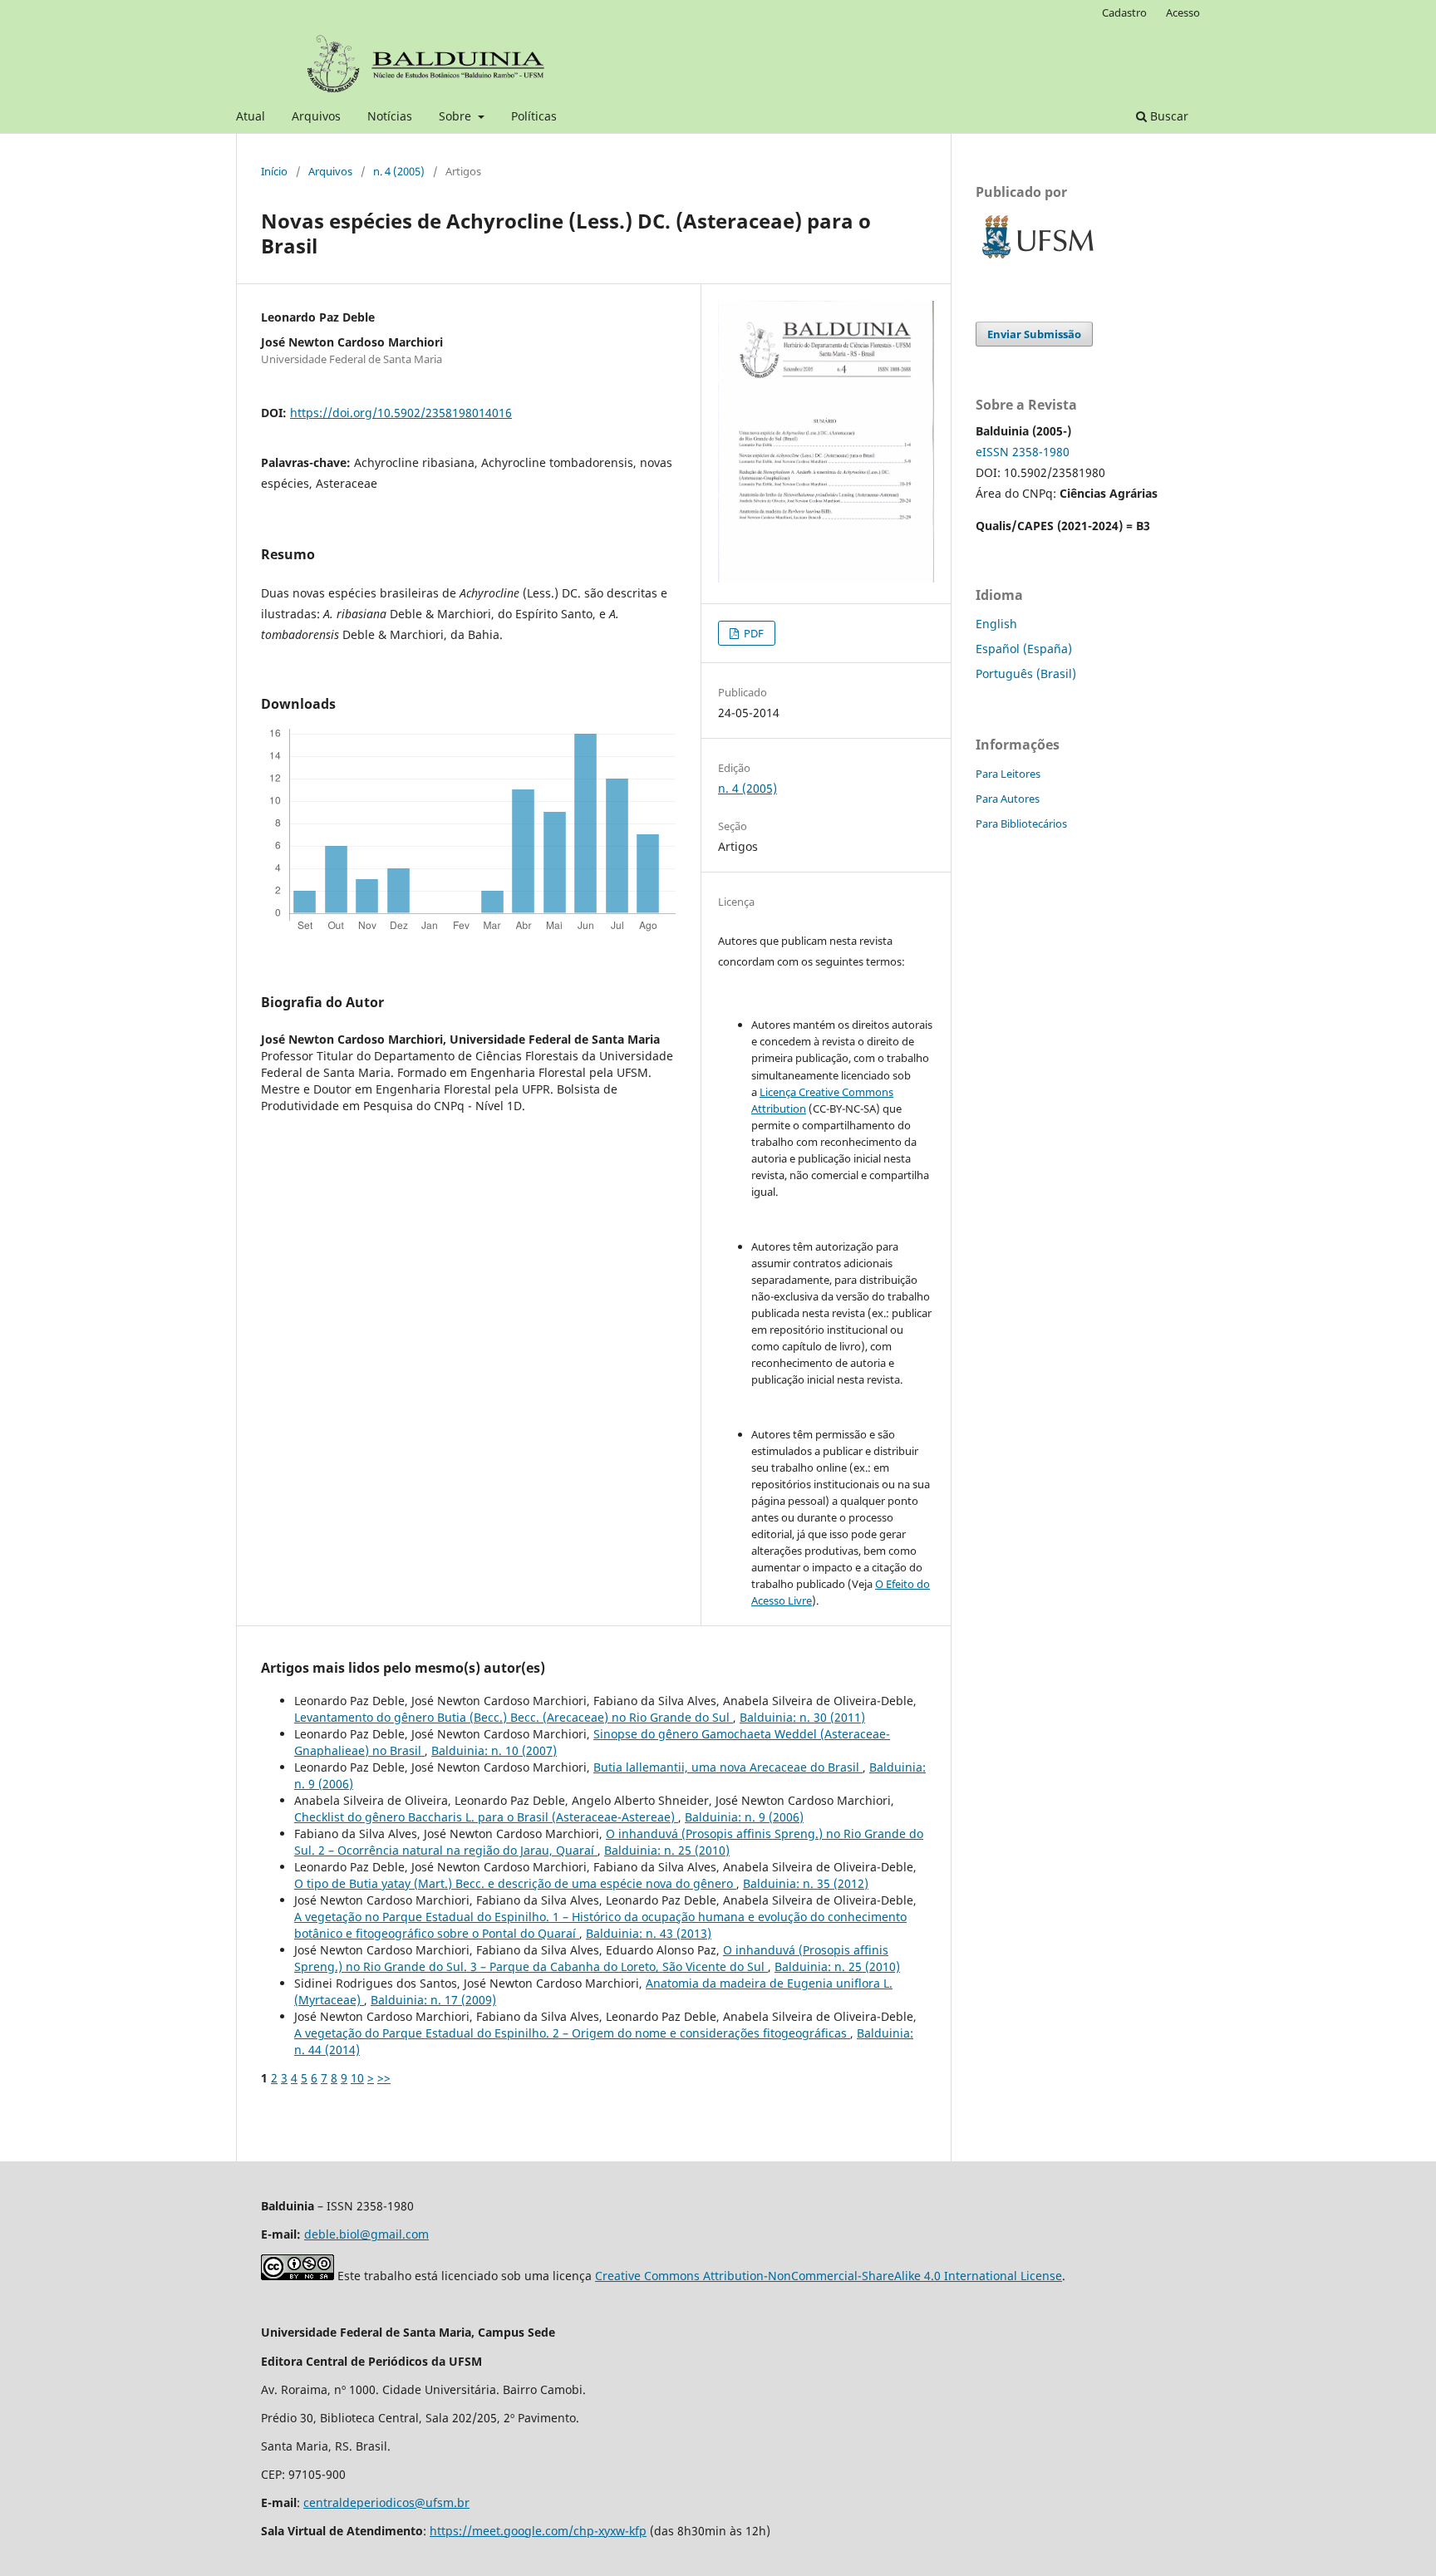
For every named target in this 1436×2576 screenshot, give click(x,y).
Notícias (390, 116)
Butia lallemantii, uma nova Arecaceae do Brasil (728, 1767)
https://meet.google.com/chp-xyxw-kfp (538, 2531)
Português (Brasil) (1026, 673)
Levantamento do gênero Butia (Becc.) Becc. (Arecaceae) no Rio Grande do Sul (514, 1717)
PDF (752, 633)
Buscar (1168, 116)
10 (357, 2078)
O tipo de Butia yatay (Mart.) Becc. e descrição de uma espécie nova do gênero (515, 1883)
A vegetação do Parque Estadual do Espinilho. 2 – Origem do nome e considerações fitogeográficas (572, 2033)
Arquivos (316, 116)
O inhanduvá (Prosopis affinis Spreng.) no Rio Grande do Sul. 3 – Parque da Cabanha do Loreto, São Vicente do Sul (591, 1958)
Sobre (457, 116)
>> (384, 2078)
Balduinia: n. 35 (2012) (806, 1883)
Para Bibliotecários (1021, 823)
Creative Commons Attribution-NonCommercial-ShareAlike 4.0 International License (829, 2276)
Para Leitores (1008, 774)
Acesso (1183, 12)
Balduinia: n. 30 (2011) (802, 1717)
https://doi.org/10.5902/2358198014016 (401, 413)
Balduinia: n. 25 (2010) (667, 1850)
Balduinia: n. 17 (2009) (433, 2000)
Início (274, 171)
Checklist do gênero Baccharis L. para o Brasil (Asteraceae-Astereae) (486, 1817)
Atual (251, 116)
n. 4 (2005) (399, 171)
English (996, 624)
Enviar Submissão (1034, 334)
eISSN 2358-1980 (1023, 452)
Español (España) (1024, 649)
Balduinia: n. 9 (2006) (744, 1817)
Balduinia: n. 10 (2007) (494, 1750)
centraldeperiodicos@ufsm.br (386, 2502)
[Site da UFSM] (1038, 261)
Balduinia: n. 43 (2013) (649, 1933)
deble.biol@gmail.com (366, 2234)
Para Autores (1008, 799)
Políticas (534, 116)
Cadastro (1124, 12)
